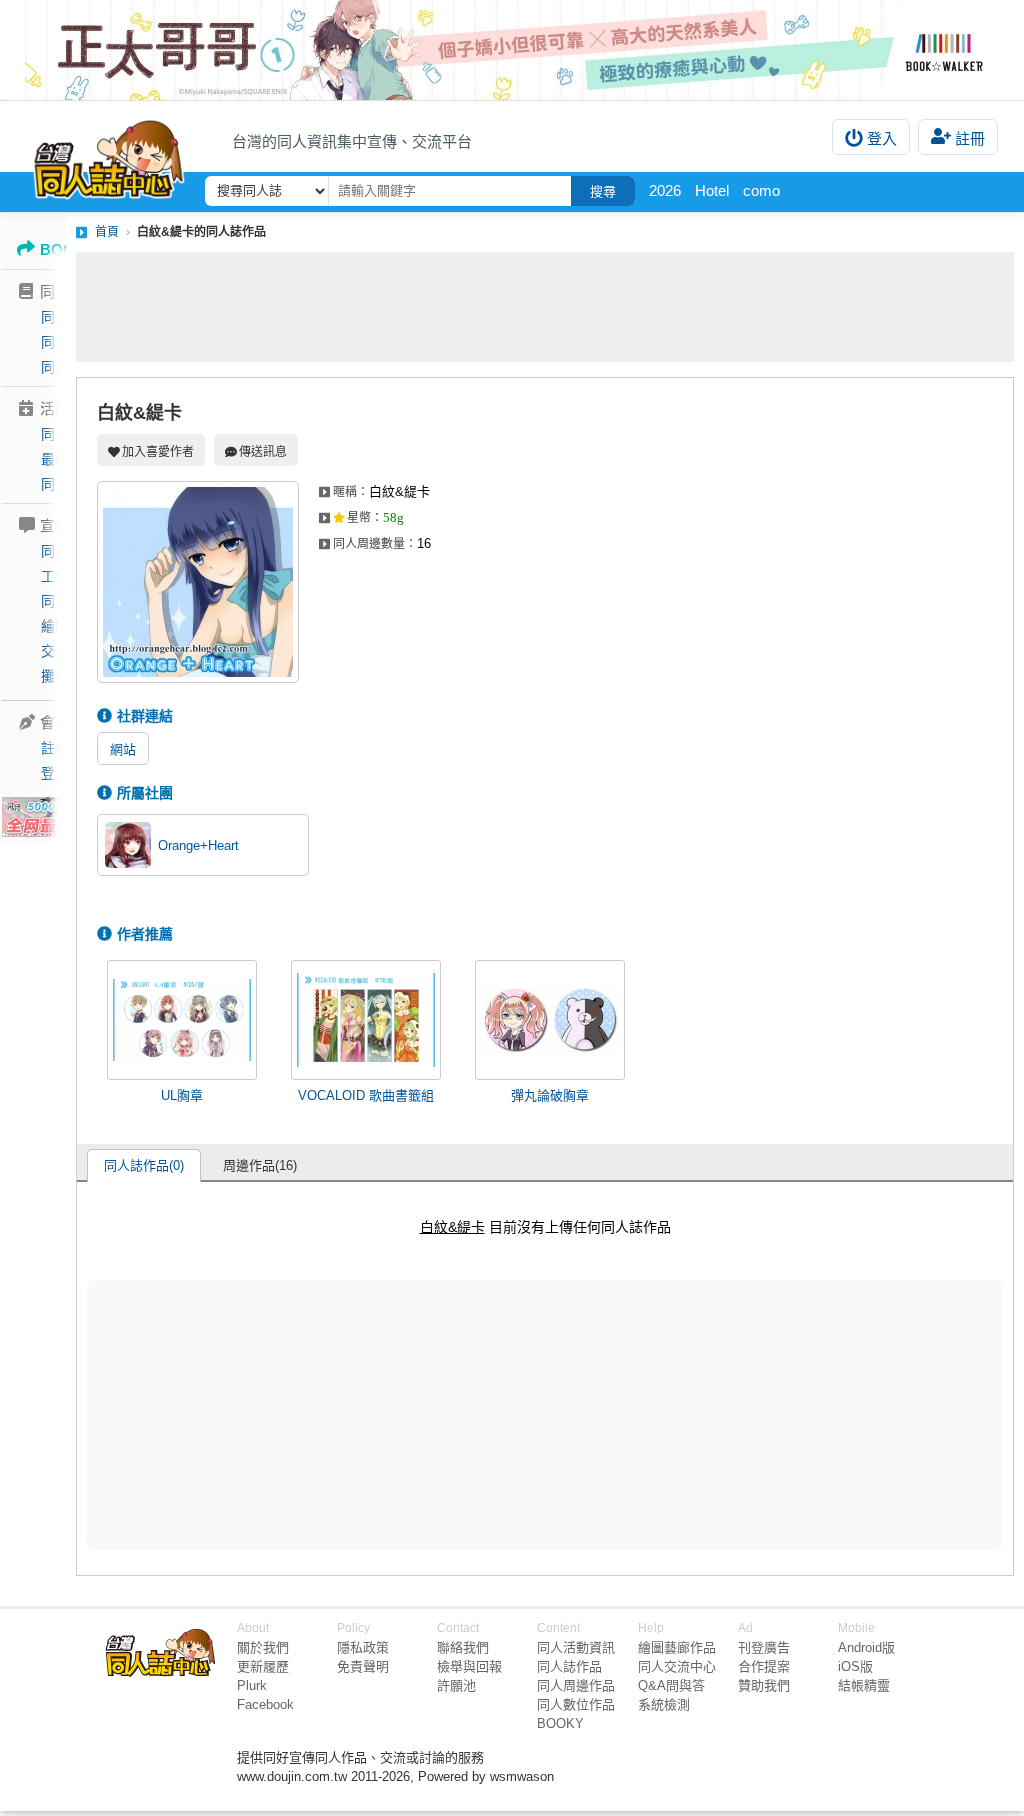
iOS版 (855, 1666)
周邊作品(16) (260, 1165)
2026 (665, 190)
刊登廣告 (764, 1647)
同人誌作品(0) (144, 1165)
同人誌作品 (569, 1666)
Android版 (866, 1647)
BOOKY (560, 1723)
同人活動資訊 (576, 1647)
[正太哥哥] (512, 50)
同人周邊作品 (576, 1685)
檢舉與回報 (469, 1666)
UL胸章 (182, 1095)
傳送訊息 (263, 452)
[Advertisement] (545, 307)
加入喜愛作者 (158, 452)
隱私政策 (363, 1647)
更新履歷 (263, 1666)
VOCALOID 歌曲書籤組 (366, 1095)
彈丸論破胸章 (550, 1095)
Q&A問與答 (671, 1685)
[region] (390, 1414)
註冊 (970, 138)
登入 (882, 138)
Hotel (712, 190)
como (761, 190)
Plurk (252, 1685)
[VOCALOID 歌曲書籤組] (366, 1020)
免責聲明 (363, 1666)
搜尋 (603, 191)
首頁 (107, 232)
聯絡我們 (463, 1647)
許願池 (456, 1685)
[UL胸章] (182, 1020)
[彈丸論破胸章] (550, 1020)
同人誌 (62, 317)
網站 (123, 749)
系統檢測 (664, 1704)
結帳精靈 (864, 1685)
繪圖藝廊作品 (677, 1647)
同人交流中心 (677, 1666)
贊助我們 (764, 1685)
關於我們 (263, 1647)
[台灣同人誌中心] (109, 155)
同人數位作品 (576, 1704)
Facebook (265, 1704)
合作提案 (764, 1666)
